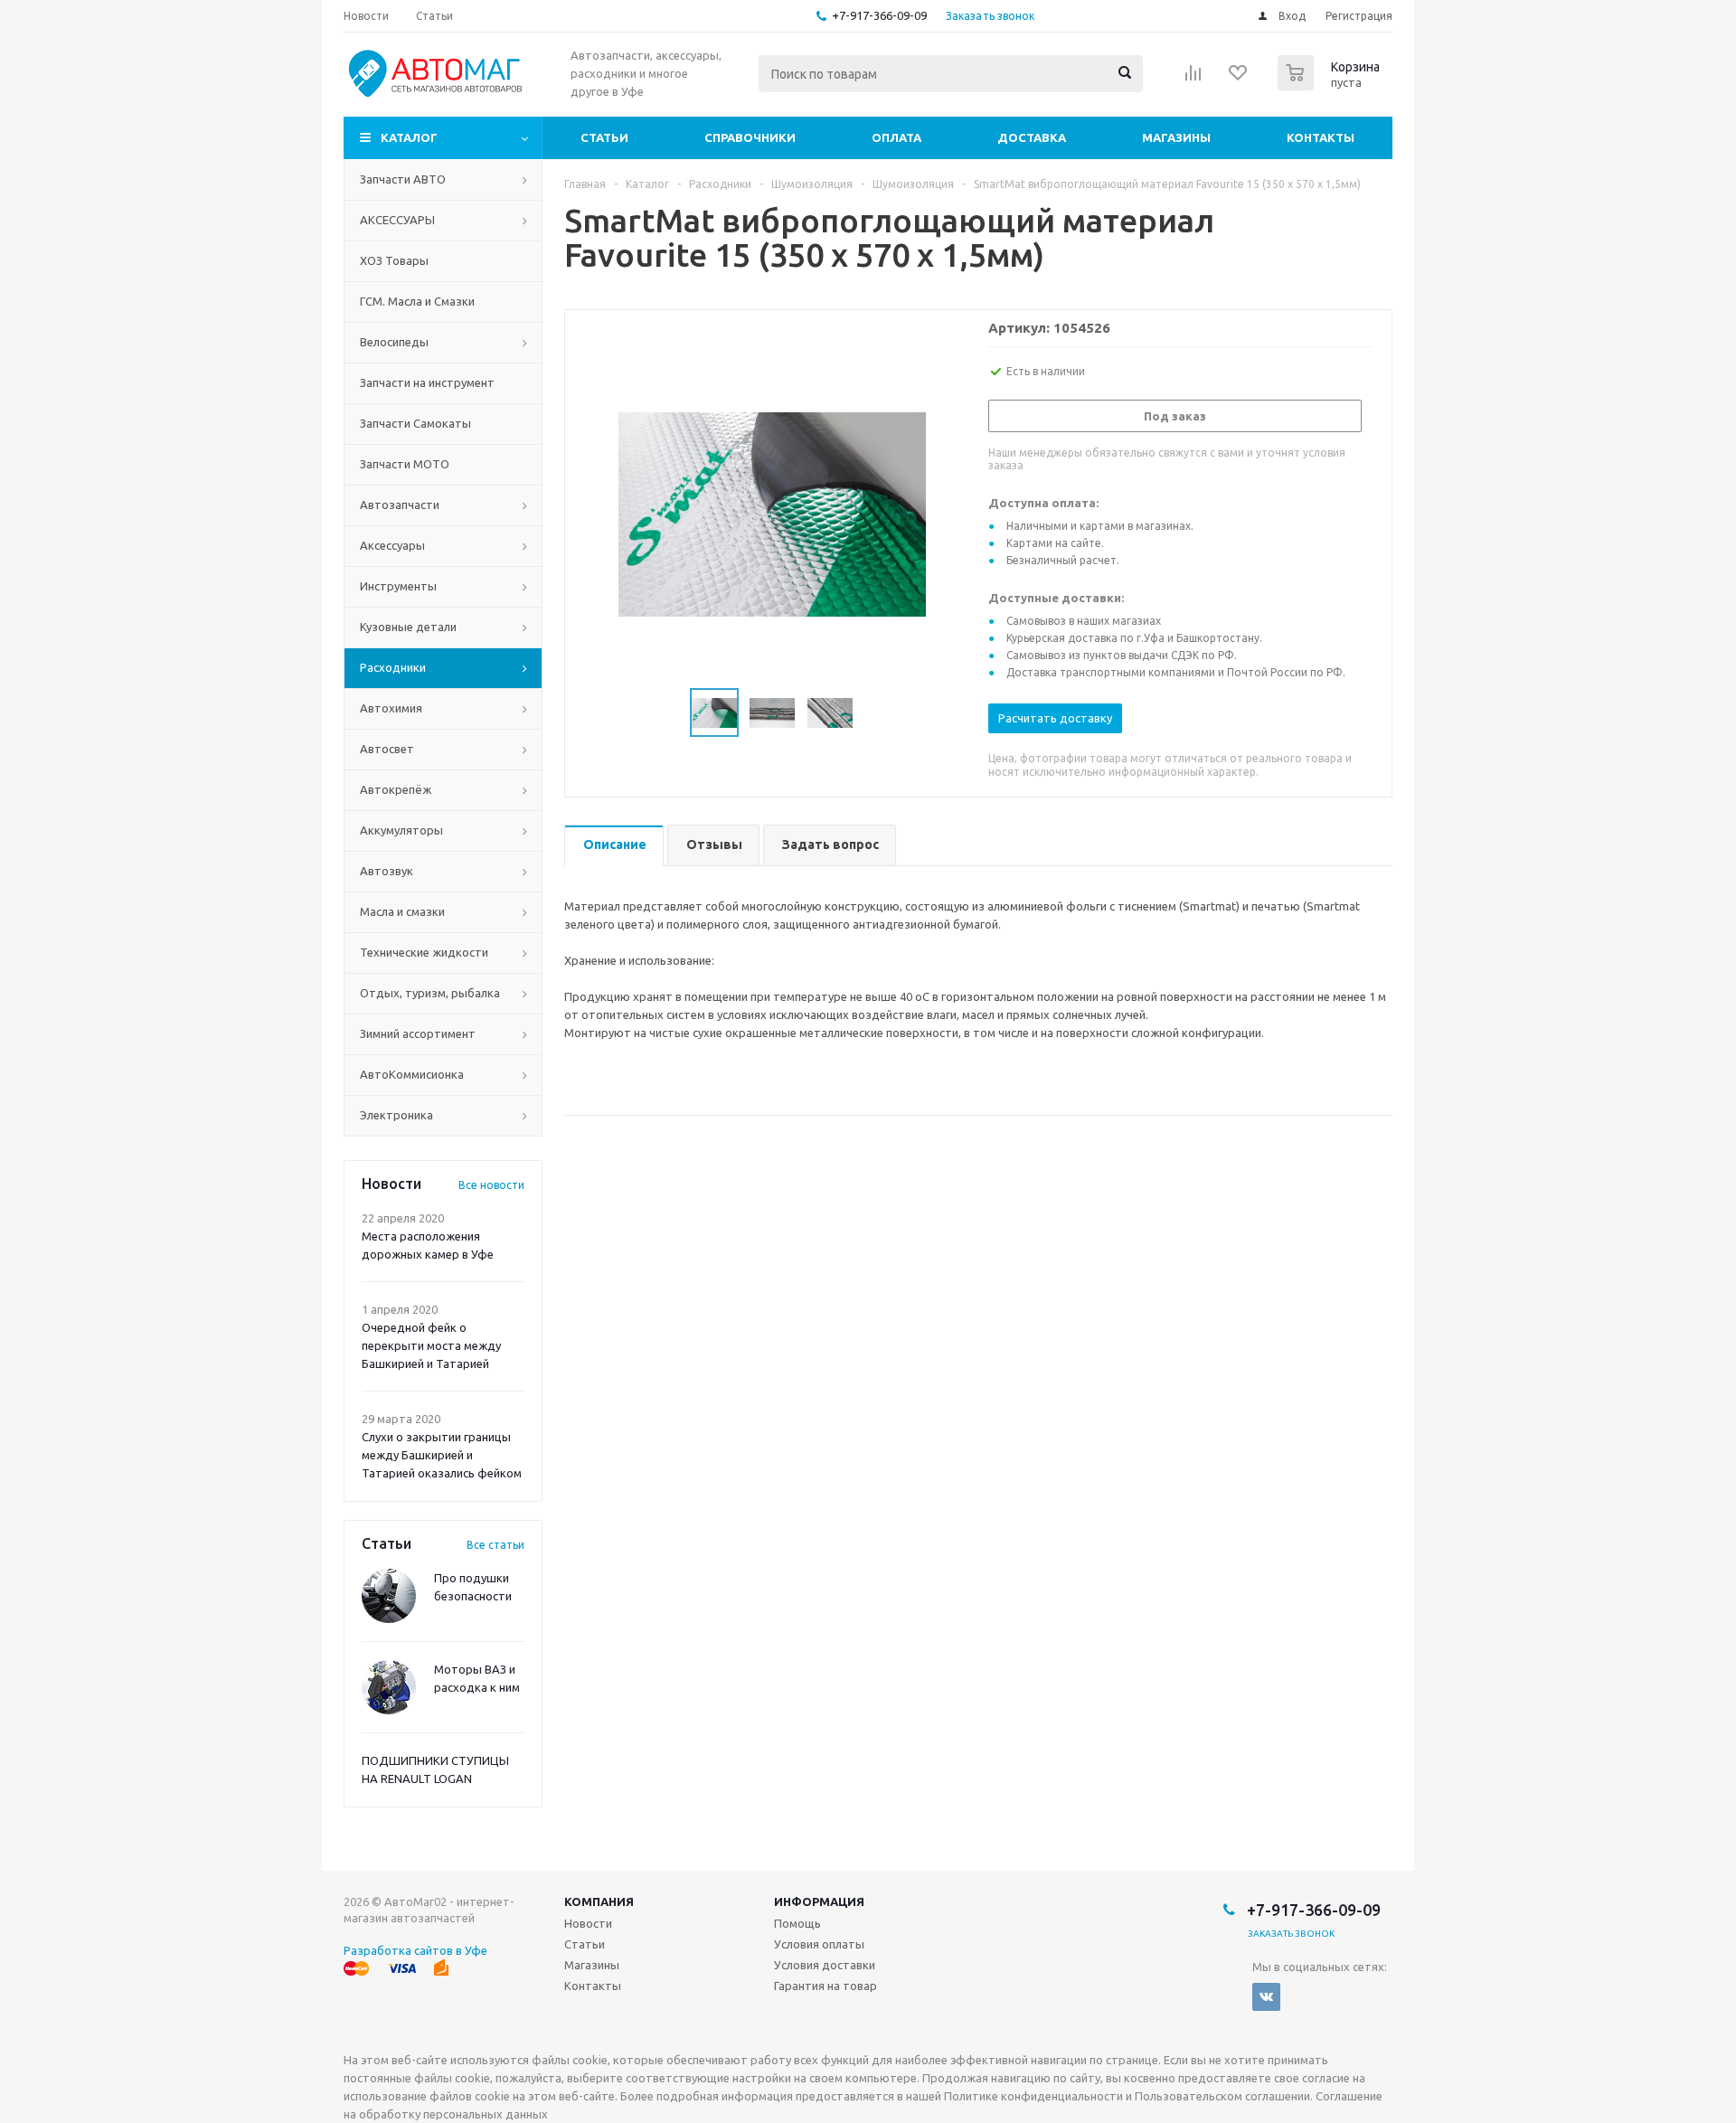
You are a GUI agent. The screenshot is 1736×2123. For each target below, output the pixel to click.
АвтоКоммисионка (412, 1074)
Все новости (491, 1185)
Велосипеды (394, 342)
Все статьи (495, 1545)
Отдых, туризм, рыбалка (430, 993)
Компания (599, 1901)
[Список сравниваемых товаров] (1193, 79)
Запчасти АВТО (403, 179)
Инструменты (398, 586)
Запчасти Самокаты (415, 423)
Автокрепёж (396, 789)
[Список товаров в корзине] (1331, 85)
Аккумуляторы (401, 830)
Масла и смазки (402, 911)
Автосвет (387, 749)
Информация (819, 1901)
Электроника (396, 1115)
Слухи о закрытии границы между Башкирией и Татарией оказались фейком (442, 1455)
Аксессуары (392, 545)
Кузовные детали (408, 627)
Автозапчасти (400, 505)
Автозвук (387, 871)
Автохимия (391, 708)
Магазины (1176, 137)
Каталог (409, 137)
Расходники (393, 667)
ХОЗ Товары (394, 260)
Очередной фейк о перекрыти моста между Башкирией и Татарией (431, 1345)
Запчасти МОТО (405, 464)
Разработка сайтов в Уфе (415, 1950)
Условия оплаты (819, 1944)
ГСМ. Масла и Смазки (417, 301)
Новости (588, 1923)
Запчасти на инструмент (427, 382)
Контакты (1321, 137)
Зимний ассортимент (418, 1033)
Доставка (1032, 137)
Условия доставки (825, 1965)
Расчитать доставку (1055, 718)
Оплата (896, 137)
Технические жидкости (424, 952)
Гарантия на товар (826, 1986)
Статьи (604, 137)
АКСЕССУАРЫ (397, 220)
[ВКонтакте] (1266, 1997)
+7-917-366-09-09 (879, 15)
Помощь (797, 1923)
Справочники (750, 137)
